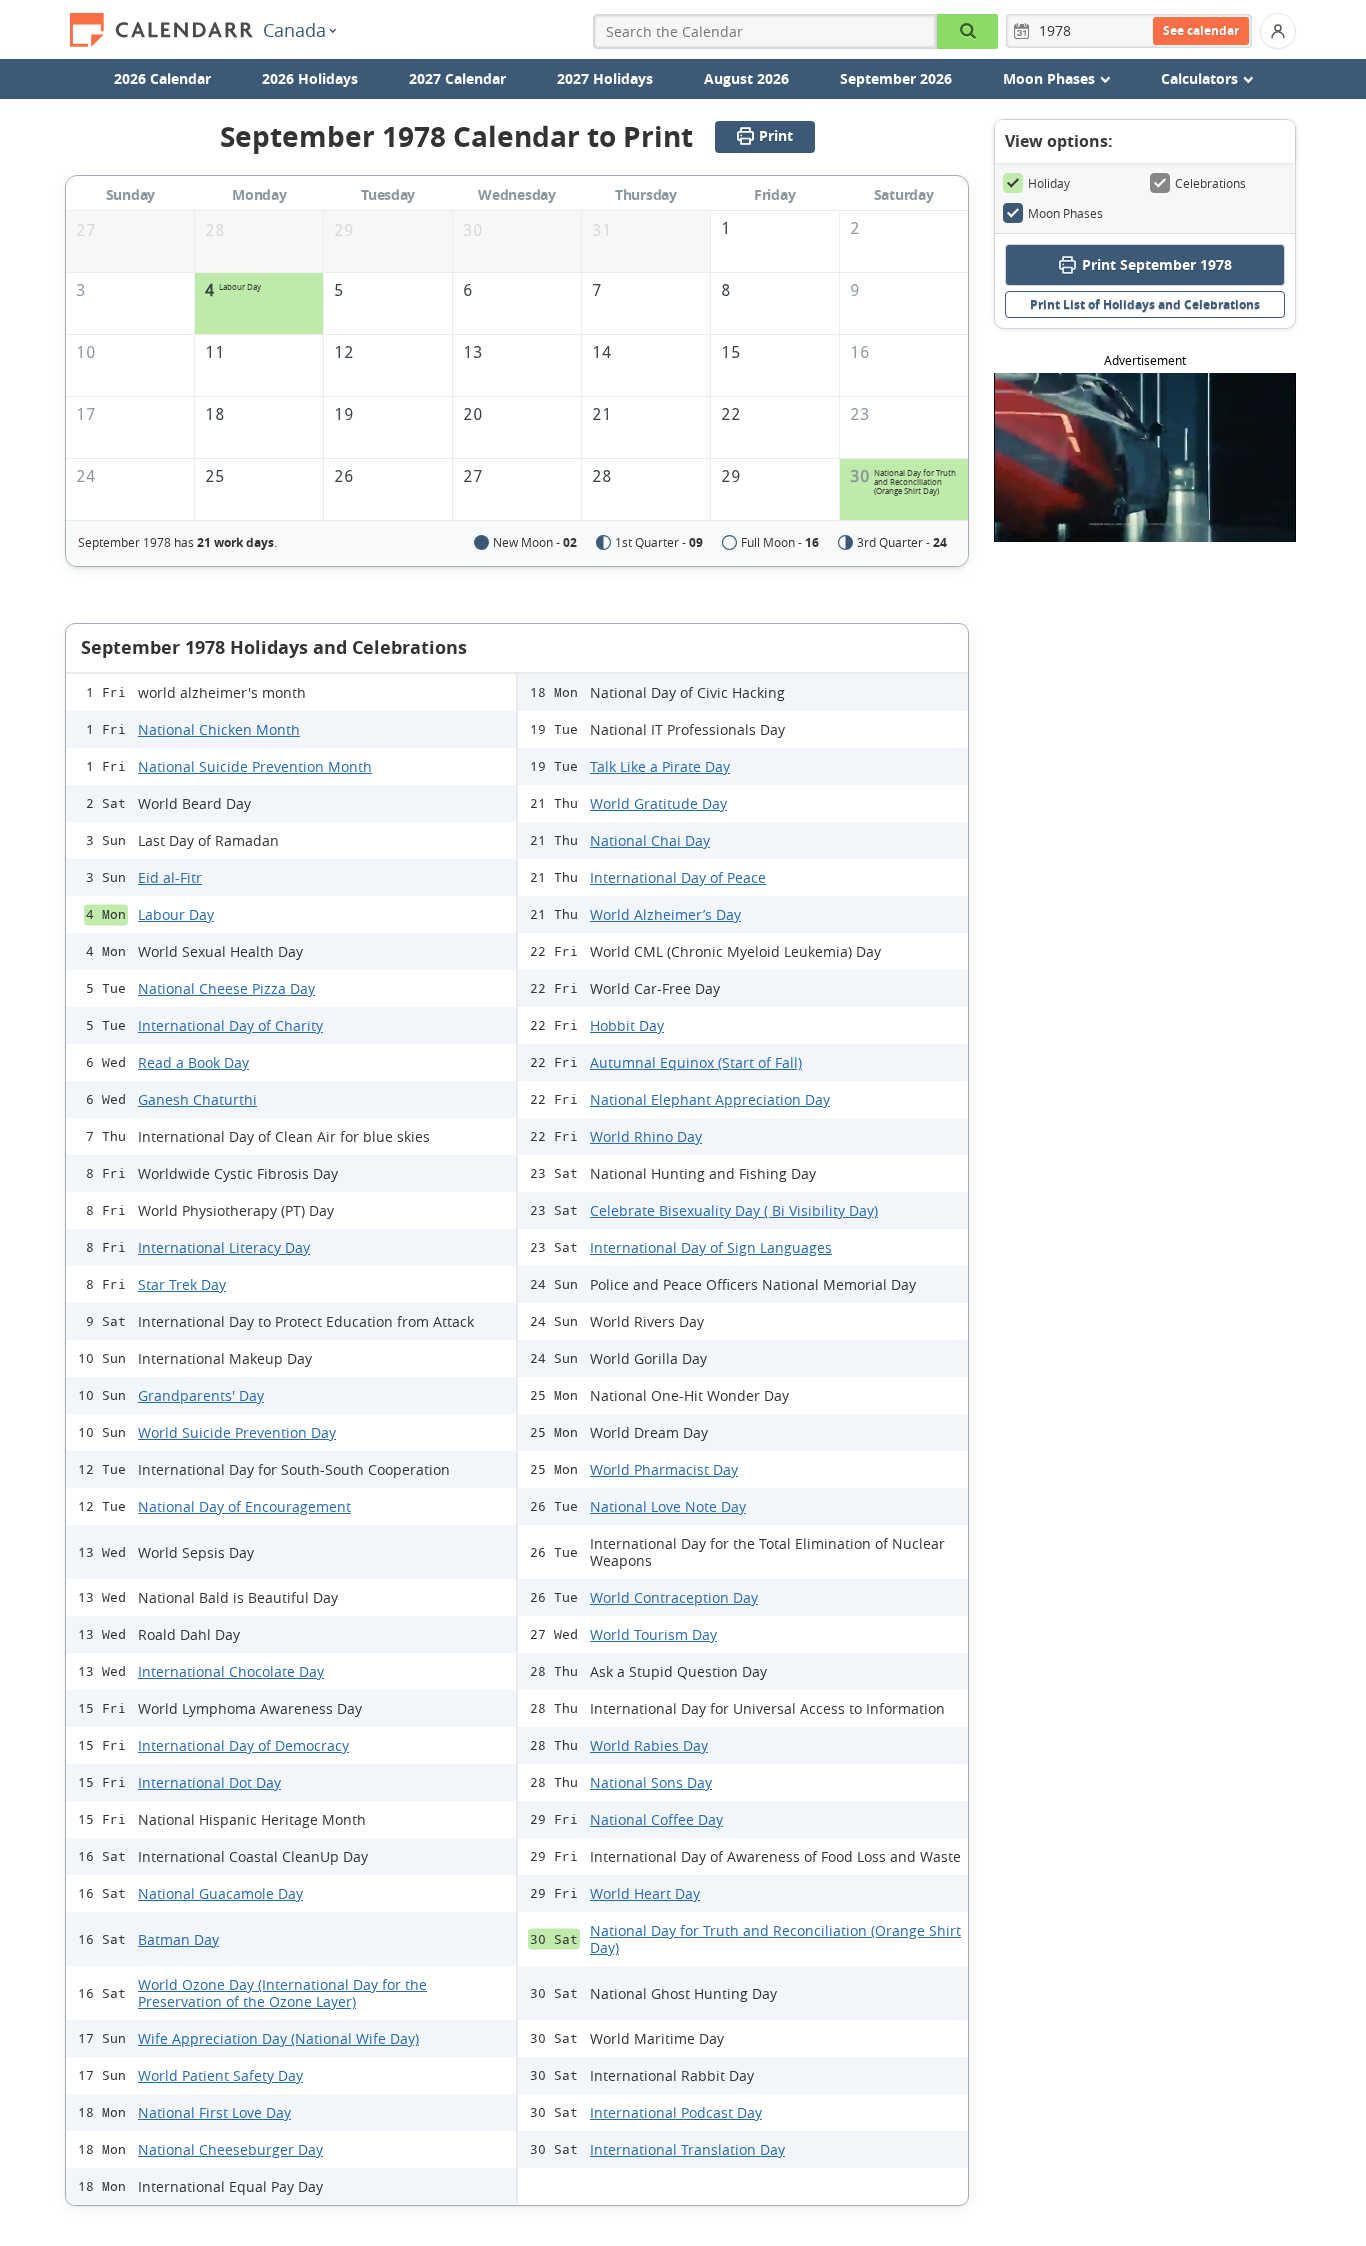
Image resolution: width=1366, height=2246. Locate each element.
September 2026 (896, 78)
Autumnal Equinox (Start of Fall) (696, 1062)
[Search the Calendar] (967, 31)
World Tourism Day (653, 1634)
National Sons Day (651, 1782)
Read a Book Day (193, 1062)
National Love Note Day (668, 1506)
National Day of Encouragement (244, 1506)
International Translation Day (687, 2149)
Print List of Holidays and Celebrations (1145, 304)
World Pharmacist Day (664, 1469)
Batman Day (178, 1939)
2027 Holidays (605, 78)
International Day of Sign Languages (711, 1247)
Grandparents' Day (201, 1395)
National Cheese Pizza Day (226, 988)
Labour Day (176, 914)
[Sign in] (1278, 31)
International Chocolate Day (231, 1671)
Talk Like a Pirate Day (660, 766)
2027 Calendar (457, 78)
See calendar (1201, 30)
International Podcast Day (676, 2112)
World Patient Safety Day (220, 2075)
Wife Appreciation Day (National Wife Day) (278, 2038)
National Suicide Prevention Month (255, 766)
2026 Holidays (310, 78)
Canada (294, 30)
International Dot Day (209, 1782)
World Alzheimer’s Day (665, 914)
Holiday (1049, 183)
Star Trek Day (182, 1284)
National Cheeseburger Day (230, 2149)
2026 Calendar (162, 78)
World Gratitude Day (658, 803)
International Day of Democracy (243, 1745)
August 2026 (746, 78)
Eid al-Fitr (170, 877)
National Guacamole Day (220, 1893)
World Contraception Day (674, 1597)
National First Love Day (214, 2112)
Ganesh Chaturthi (197, 1099)
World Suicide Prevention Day (237, 1432)
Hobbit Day (627, 1025)
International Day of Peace (678, 877)
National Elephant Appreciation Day (710, 1099)
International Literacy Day (224, 1247)
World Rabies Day (649, 1745)
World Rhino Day (646, 1136)
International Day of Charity (230, 1025)
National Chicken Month (219, 729)
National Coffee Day (656, 1819)
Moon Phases (1065, 213)
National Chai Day (650, 840)
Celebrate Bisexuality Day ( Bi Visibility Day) (734, 1210)
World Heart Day (645, 1893)
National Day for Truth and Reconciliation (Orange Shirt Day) (775, 1939)
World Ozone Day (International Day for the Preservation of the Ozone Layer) (282, 1993)
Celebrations (1210, 183)
